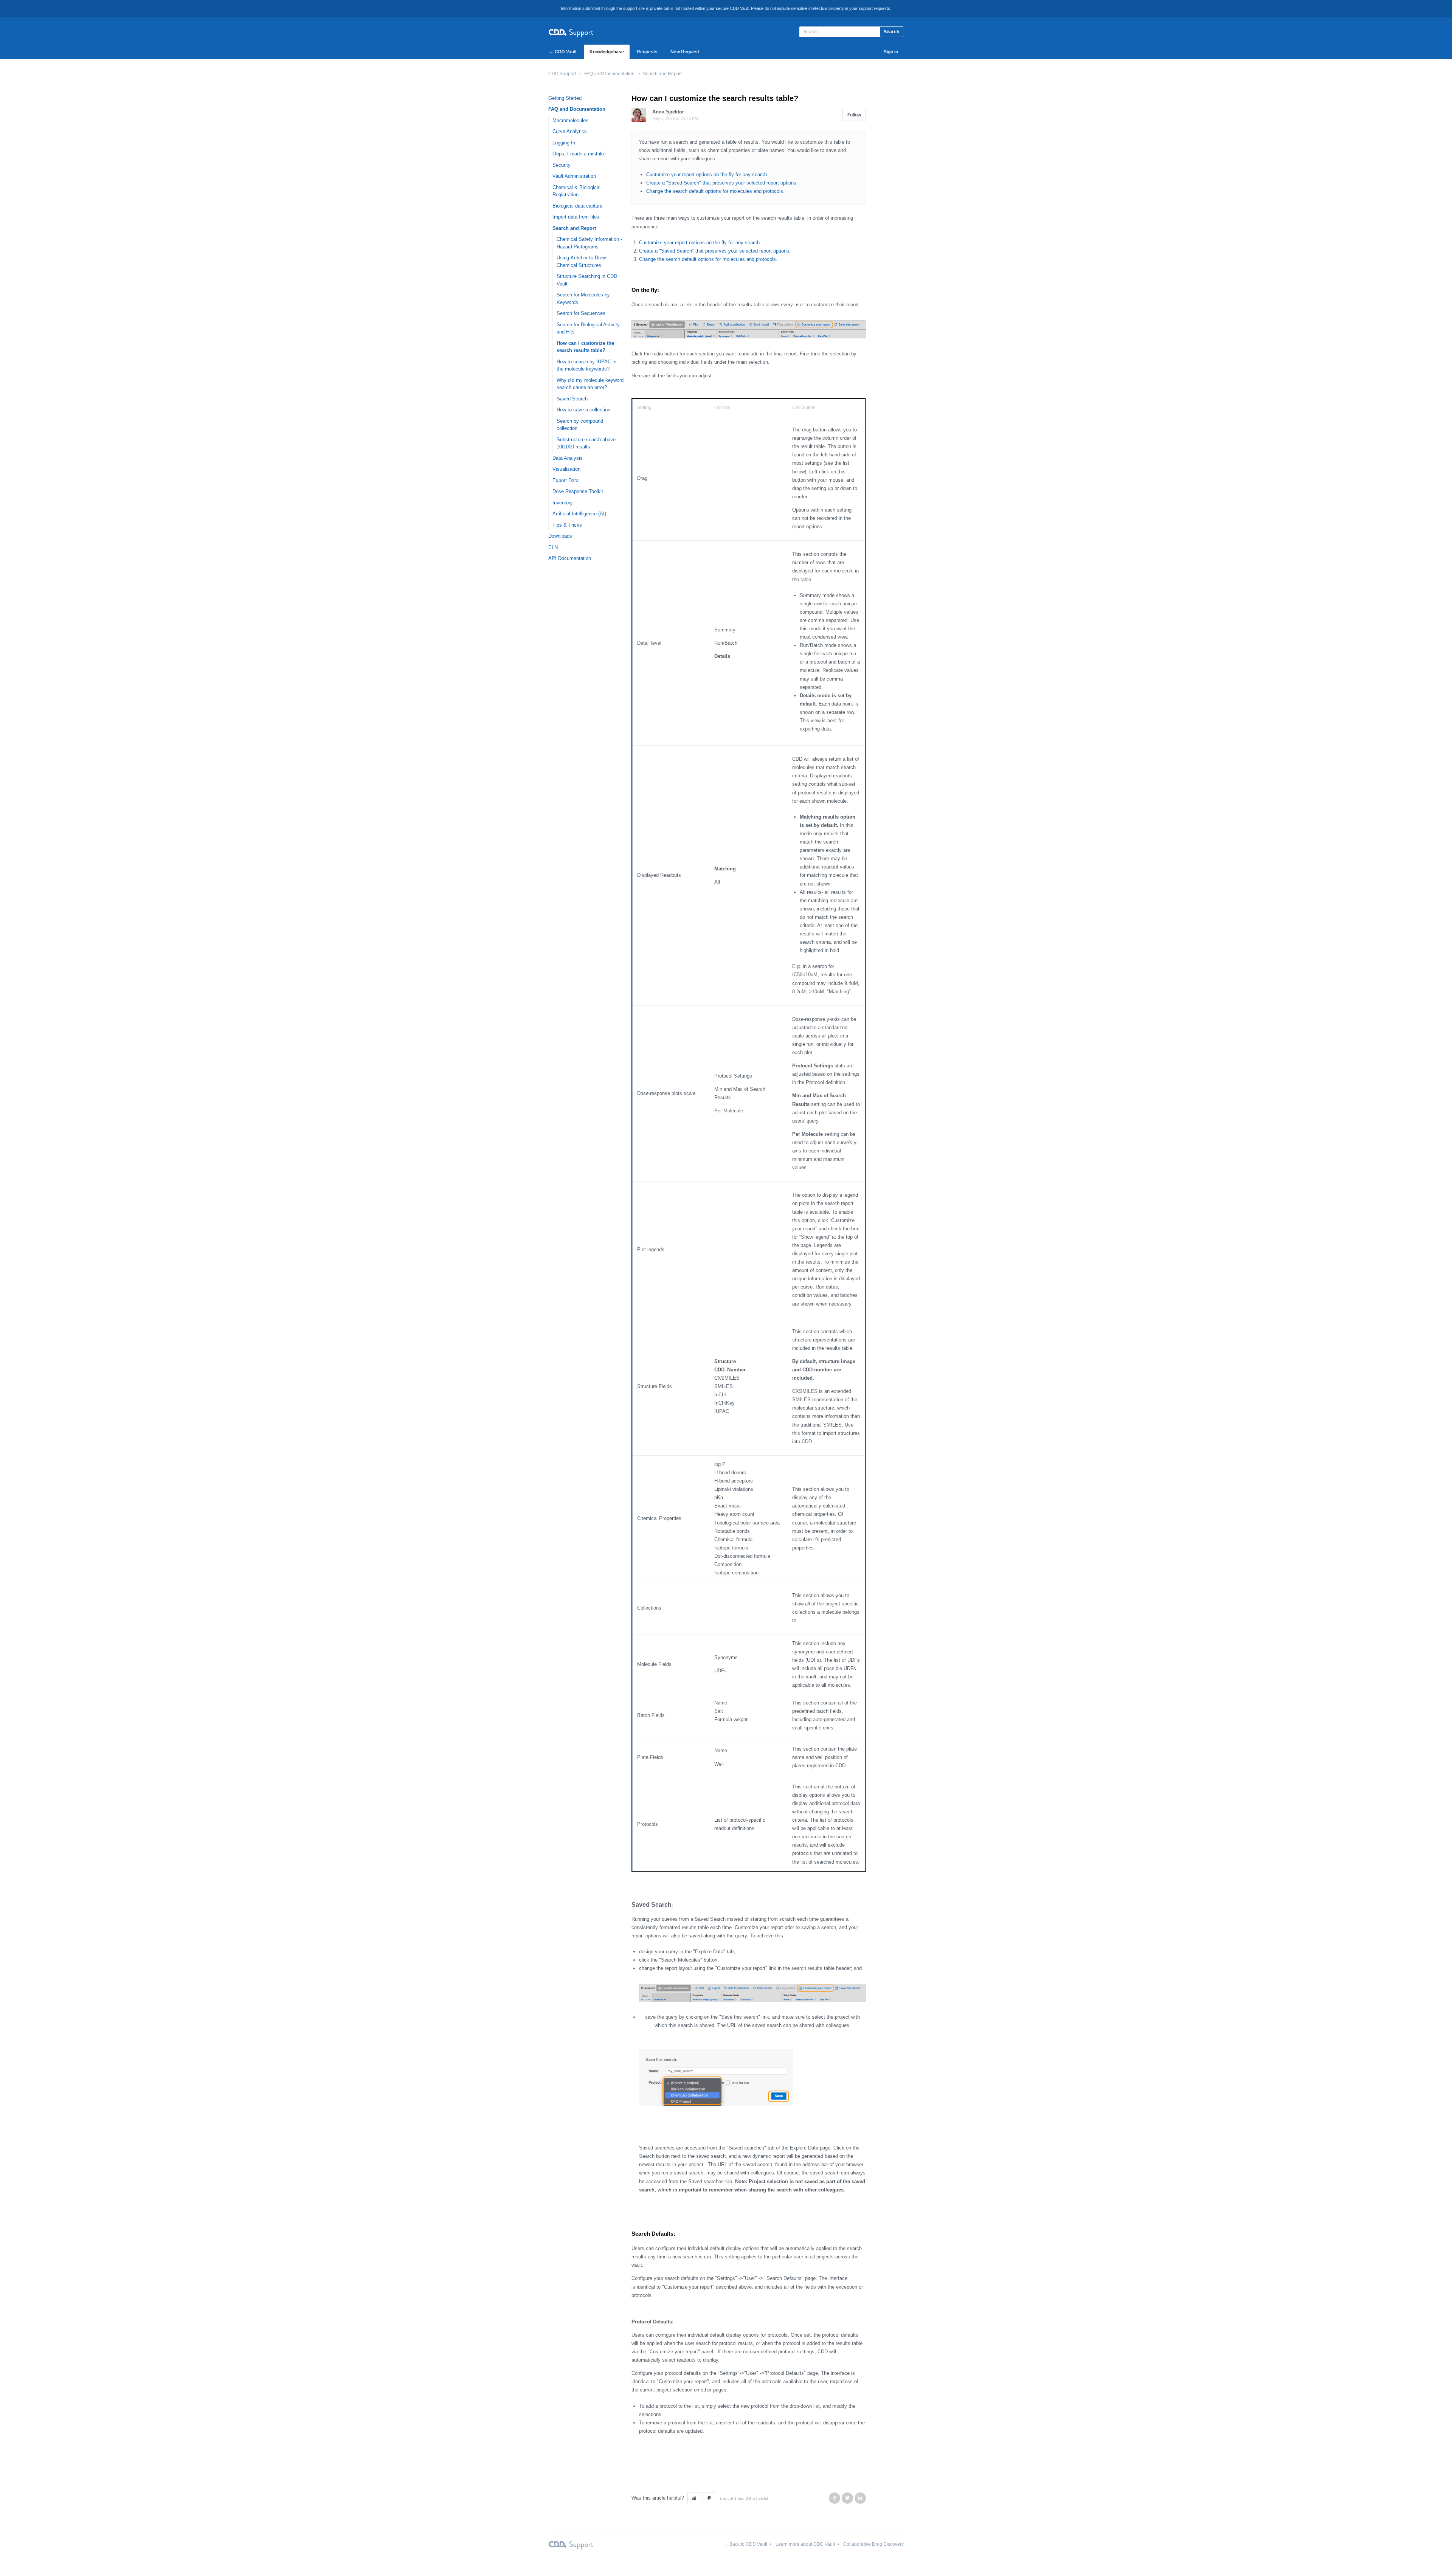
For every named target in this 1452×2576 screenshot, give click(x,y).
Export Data (565, 480)
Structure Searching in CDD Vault (587, 280)
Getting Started (565, 98)
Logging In (564, 143)
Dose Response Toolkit (578, 491)
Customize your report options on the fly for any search (699, 243)
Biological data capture (577, 206)
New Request (685, 52)
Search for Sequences (581, 313)
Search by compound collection (580, 425)
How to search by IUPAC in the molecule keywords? (586, 365)
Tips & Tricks (567, 525)
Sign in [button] (891, 52)
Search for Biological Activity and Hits (588, 328)
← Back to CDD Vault (745, 2544)
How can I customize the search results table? (585, 347)
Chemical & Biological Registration (576, 191)
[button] (694, 2498)
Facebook (835, 2498)
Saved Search (572, 399)
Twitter (847, 2498)
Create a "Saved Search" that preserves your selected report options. (722, 183)
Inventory (563, 503)
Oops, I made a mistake (579, 154)
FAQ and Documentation (609, 74)
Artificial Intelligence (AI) (579, 514)
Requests (647, 52)
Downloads (560, 536)
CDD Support (562, 74)
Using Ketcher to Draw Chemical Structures (581, 261)
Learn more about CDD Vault (805, 2544)
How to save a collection (583, 410)
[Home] (571, 32)
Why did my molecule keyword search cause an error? (590, 384)
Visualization (566, 469)
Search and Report (662, 74)
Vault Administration (574, 176)
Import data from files (576, 217)
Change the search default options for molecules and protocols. (715, 191)
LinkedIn (860, 2498)
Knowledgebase (607, 52)
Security (562, 165)
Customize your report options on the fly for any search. (707, 174)
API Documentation (570, 558)
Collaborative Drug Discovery (873, 2544)
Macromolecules (570, 120)
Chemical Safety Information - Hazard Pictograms (589, 243)
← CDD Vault (563, 52)
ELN (553, 547)
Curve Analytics (570, 131)
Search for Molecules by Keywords (583, 299)
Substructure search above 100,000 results (586, 443)
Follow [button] (854, 115)
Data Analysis (568, 458)
